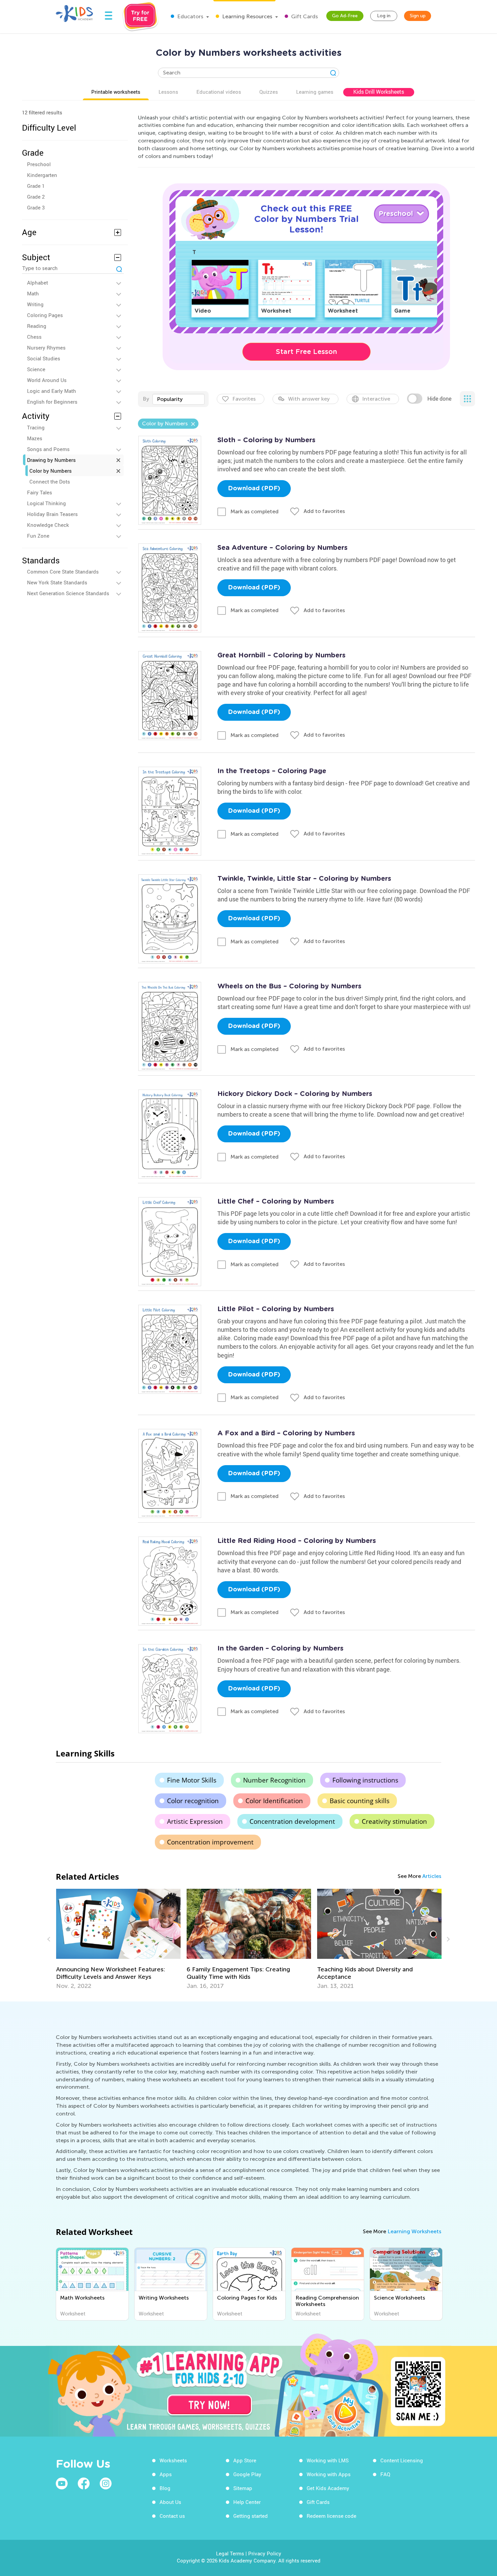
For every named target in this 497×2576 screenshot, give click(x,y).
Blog (165, 2488)
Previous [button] (50, 1939)
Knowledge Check (48, 525)
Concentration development (292, 1821)
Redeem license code (332, 2516)
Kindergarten (42, 175)
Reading (37, 326)
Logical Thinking (46, 503)
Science (36, 369)
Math (33, 293)
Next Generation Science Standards (68, 593)
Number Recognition (274, 1780)
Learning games (315, 92)
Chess (34, 337)
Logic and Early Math (52, 391)
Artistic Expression (195, 1821)
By (146, 399)
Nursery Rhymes (46, 348)
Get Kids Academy (328, 2488)
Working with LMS (328, 2460)
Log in (384, 16)
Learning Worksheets (414, 2231)
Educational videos (219, 92)
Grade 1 (36, 186)
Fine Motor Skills (192, 1780)
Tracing (36, 427)
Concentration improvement (210, 1842)
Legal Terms (230, 2553)
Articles (432, 1876)
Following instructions (365, 1780)
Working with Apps (329, 2474)
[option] (118, 1939)
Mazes (35, 438)
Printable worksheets (116, 92)
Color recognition (193, 1801)
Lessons (168, 92)
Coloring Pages (45, 315)
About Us (170, 2502)
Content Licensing (402, 2460)
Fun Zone (38, 536)
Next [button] (447, 1939)
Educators (190, 16)
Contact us (172, 2516)
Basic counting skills (360, 1801)
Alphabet (38, 283)
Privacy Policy (265, 2553)
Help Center (247, 2502)
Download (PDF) (254, 489)
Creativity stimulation (394, 1821)
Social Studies (44, 358)
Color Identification (274, 1801)
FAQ (385, 2474)
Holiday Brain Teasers (52, 514)
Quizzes (269, 92)
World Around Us (47, 380)
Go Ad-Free (345, 16)
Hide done (439, 399)
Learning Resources (246, 16)
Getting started (251, 2516)
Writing (35, 304)
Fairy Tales (40, 492)
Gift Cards (304, 16)
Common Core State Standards (63, 572)
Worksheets (173, 2460)
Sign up (418, 16)
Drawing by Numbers (51, 460)
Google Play (247, 2474)
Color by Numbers (51, 471)
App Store (245, 2460)
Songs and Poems (48, 449)
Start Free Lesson (306, 352)
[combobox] (179, 399)
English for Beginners (52, 402)
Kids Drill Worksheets (379, 92)
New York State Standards (57, 582)
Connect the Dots (50, 481)
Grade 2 (36, 197)
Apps (166, 2474)
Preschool (39, 164)
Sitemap (243, 2488)
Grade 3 (36, 207)
